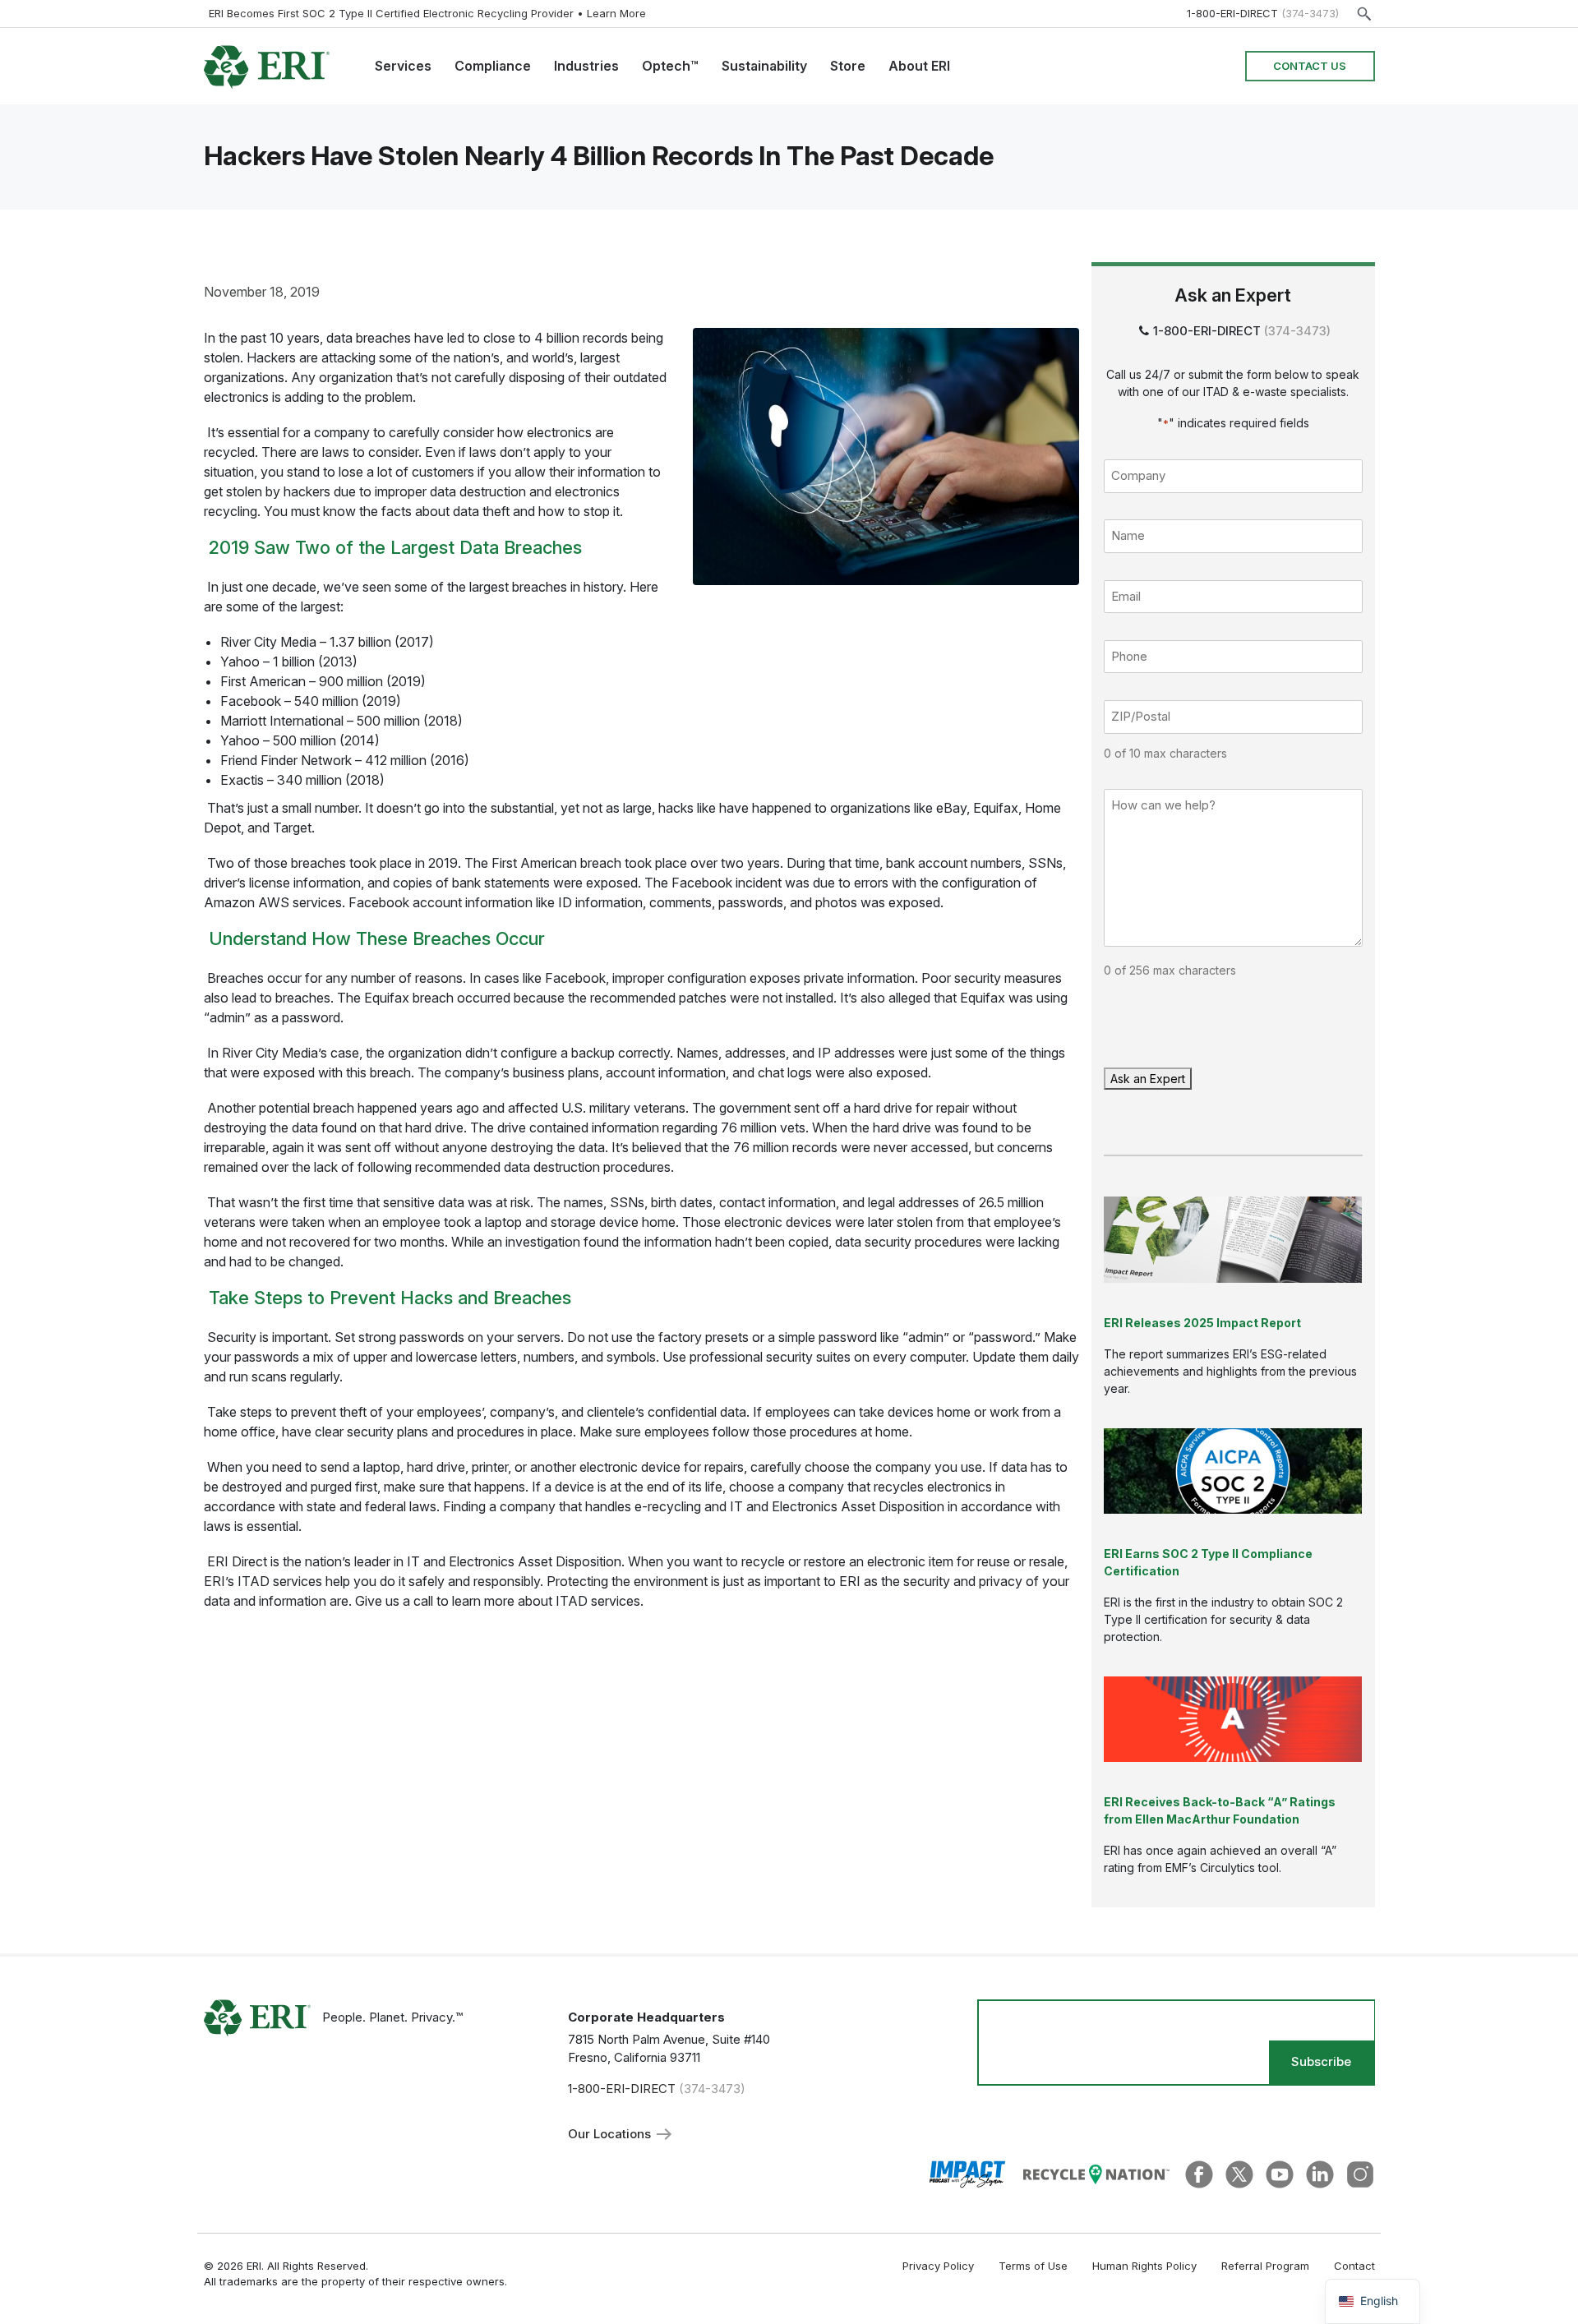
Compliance (493, 66)
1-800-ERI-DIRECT (1232, 13)
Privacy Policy (938, 2266)
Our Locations (611, 2134)
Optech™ (670, 66)
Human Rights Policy (1144, 2266)
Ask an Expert (1148, 1079)
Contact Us (1310, 66)
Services (403, 66)
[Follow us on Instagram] (1360, 2173)
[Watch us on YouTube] (1280, 2173)
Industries (586, 66)
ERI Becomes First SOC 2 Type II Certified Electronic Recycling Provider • (427, 13)
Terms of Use (1033, 2266)
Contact (1354, 2266)
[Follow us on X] (1239, 2173)
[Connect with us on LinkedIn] (1320, 2173)
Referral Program (1265, 2266)
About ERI (919, 66)
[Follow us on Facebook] (1199, 2173)
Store (848, 66)
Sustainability (764, 66)
